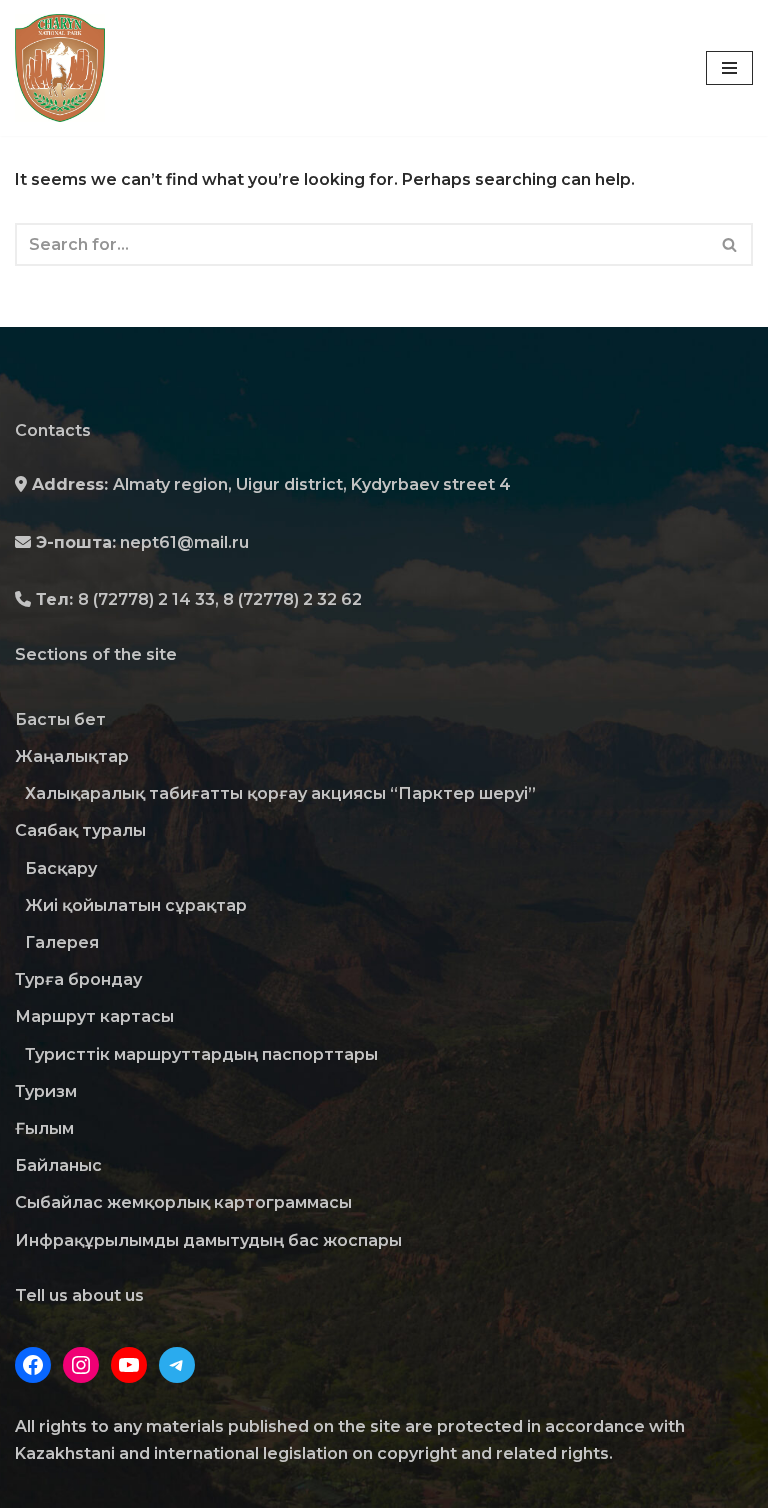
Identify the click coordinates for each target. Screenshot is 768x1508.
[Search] (730, 244)
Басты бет (60, 719)
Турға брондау (78, 979)
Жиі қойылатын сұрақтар (136, 905)
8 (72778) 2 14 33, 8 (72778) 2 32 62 (220, 599)
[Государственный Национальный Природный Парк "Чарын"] (65, 68)
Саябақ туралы (80, 830)
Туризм (46, 1091)
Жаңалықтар (72, 756)
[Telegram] (177, 1365)
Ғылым (44, 1128)
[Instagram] (81, 1365)
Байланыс (58, 1165)
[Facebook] (33, 1365)
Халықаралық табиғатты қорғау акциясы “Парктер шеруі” (280, 793)
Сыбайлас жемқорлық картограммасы (183, 1202)
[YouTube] (129, 1365)
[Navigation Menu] (729, 68)
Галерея (62, 942)
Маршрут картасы (94, 1016)
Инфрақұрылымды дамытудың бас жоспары (208, 1240)
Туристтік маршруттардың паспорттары (201, 1054)
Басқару (61, 868)
